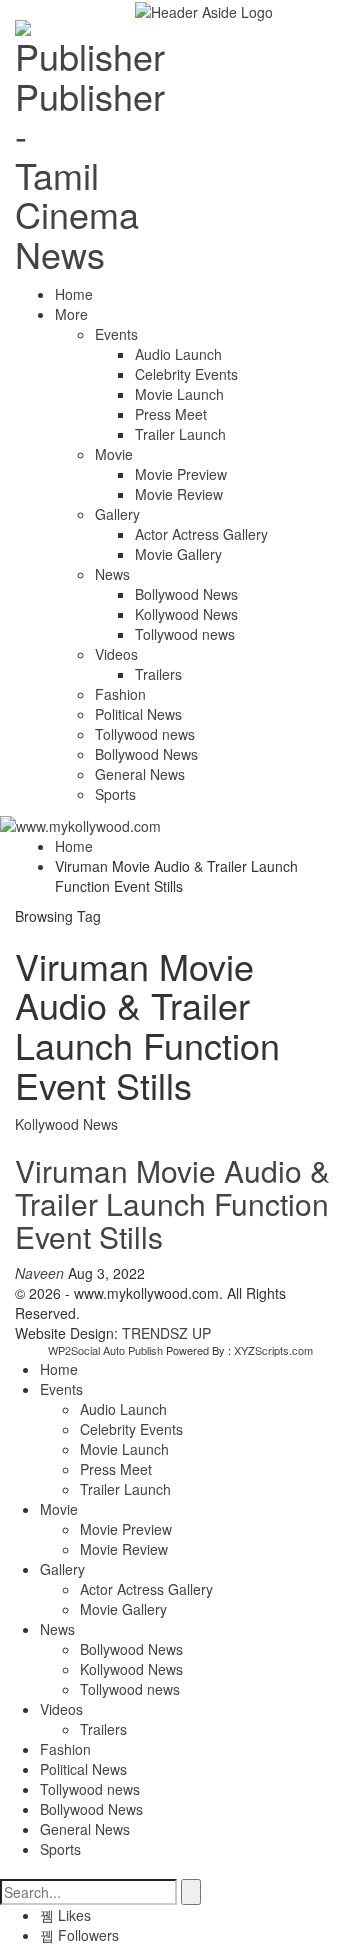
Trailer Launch (180, 434)
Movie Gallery (178, 554)
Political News (138, 714)
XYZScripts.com (273, 1350)
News (112, 574)
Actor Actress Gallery (201, 534)
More (71, 314)
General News (140, 774)
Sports (115, 794)
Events (116, 334)
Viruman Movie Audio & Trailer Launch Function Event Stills (172, 1203)
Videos (116, 654)
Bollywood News (186, 594)
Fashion (120, 694)
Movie (114, 454)
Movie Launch (179, 394)
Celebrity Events (186, 374)
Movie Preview (181, 474)
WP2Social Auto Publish (105, 1350)
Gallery (117, 514)
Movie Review (179, 494)
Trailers (158, 674)
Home (74, 294)
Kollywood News (186, 614)
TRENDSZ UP (166, 1333)
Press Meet (171, 414)
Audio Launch (178, 354)
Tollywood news (185, 634)
